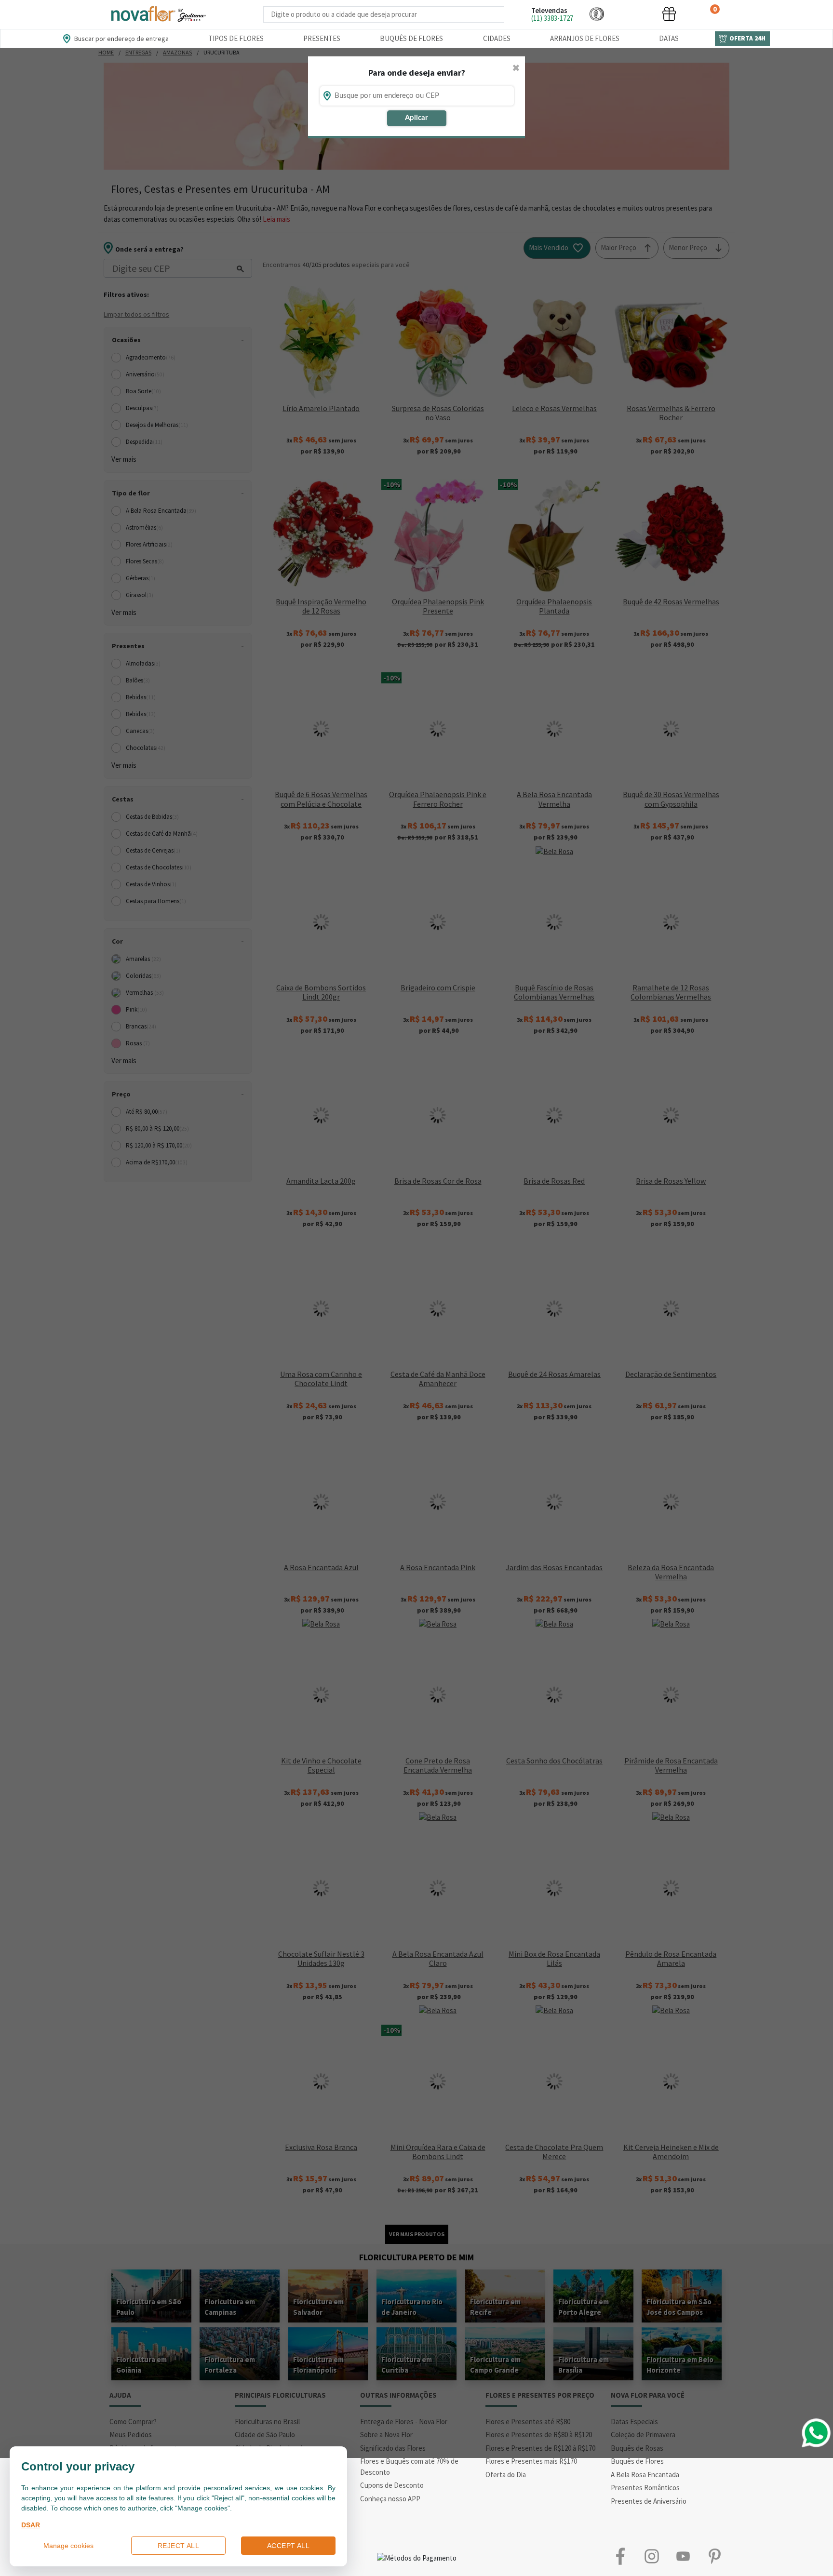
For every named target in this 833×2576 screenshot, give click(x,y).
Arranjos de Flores (585, 38)
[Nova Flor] (158, 14)
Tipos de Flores (236, 38)
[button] (597, 14)
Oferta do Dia (506, 2475)
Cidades (497, 38)
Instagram (652, 2556)
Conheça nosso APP (390, 2499)
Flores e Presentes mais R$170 (531, 2461)
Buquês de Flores (411, 38)
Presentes (322, 38)
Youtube (683, 2556)
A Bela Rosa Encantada (645, 2475)
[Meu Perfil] (633, 14)
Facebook (620, 2556)
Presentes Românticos (645, 2488)
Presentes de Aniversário (649, 2501)
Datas (669, 38)
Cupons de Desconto (392, 2485)
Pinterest (714, 2556)
